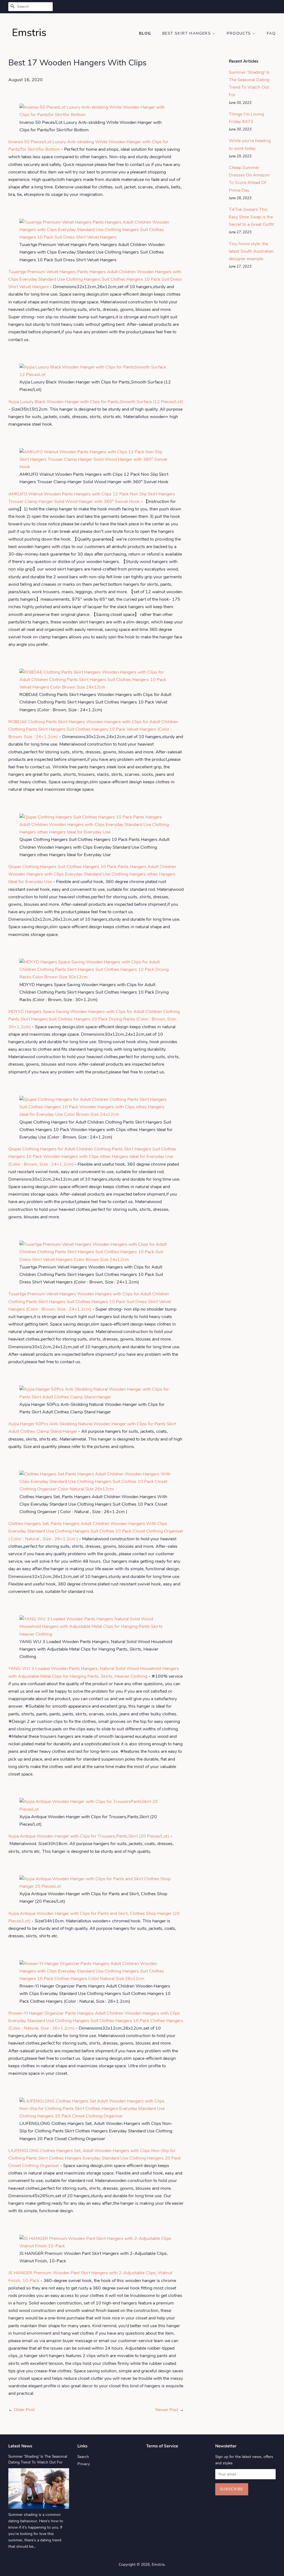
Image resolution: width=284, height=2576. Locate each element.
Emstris (158, 2565)
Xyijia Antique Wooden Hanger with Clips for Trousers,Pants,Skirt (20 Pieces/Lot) (89, 1836)
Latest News (20, 2446)
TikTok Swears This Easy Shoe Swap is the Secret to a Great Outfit (251, 217)
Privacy (84, 2464)
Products (239, 33)
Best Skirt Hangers (187, 33)
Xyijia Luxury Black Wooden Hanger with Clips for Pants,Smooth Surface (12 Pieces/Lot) (96, 402)
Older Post (24, 2410)
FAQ (271, 33)
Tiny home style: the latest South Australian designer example (251, 251)
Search (83, 2457)
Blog (145, 33)
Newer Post (167, 2410)
